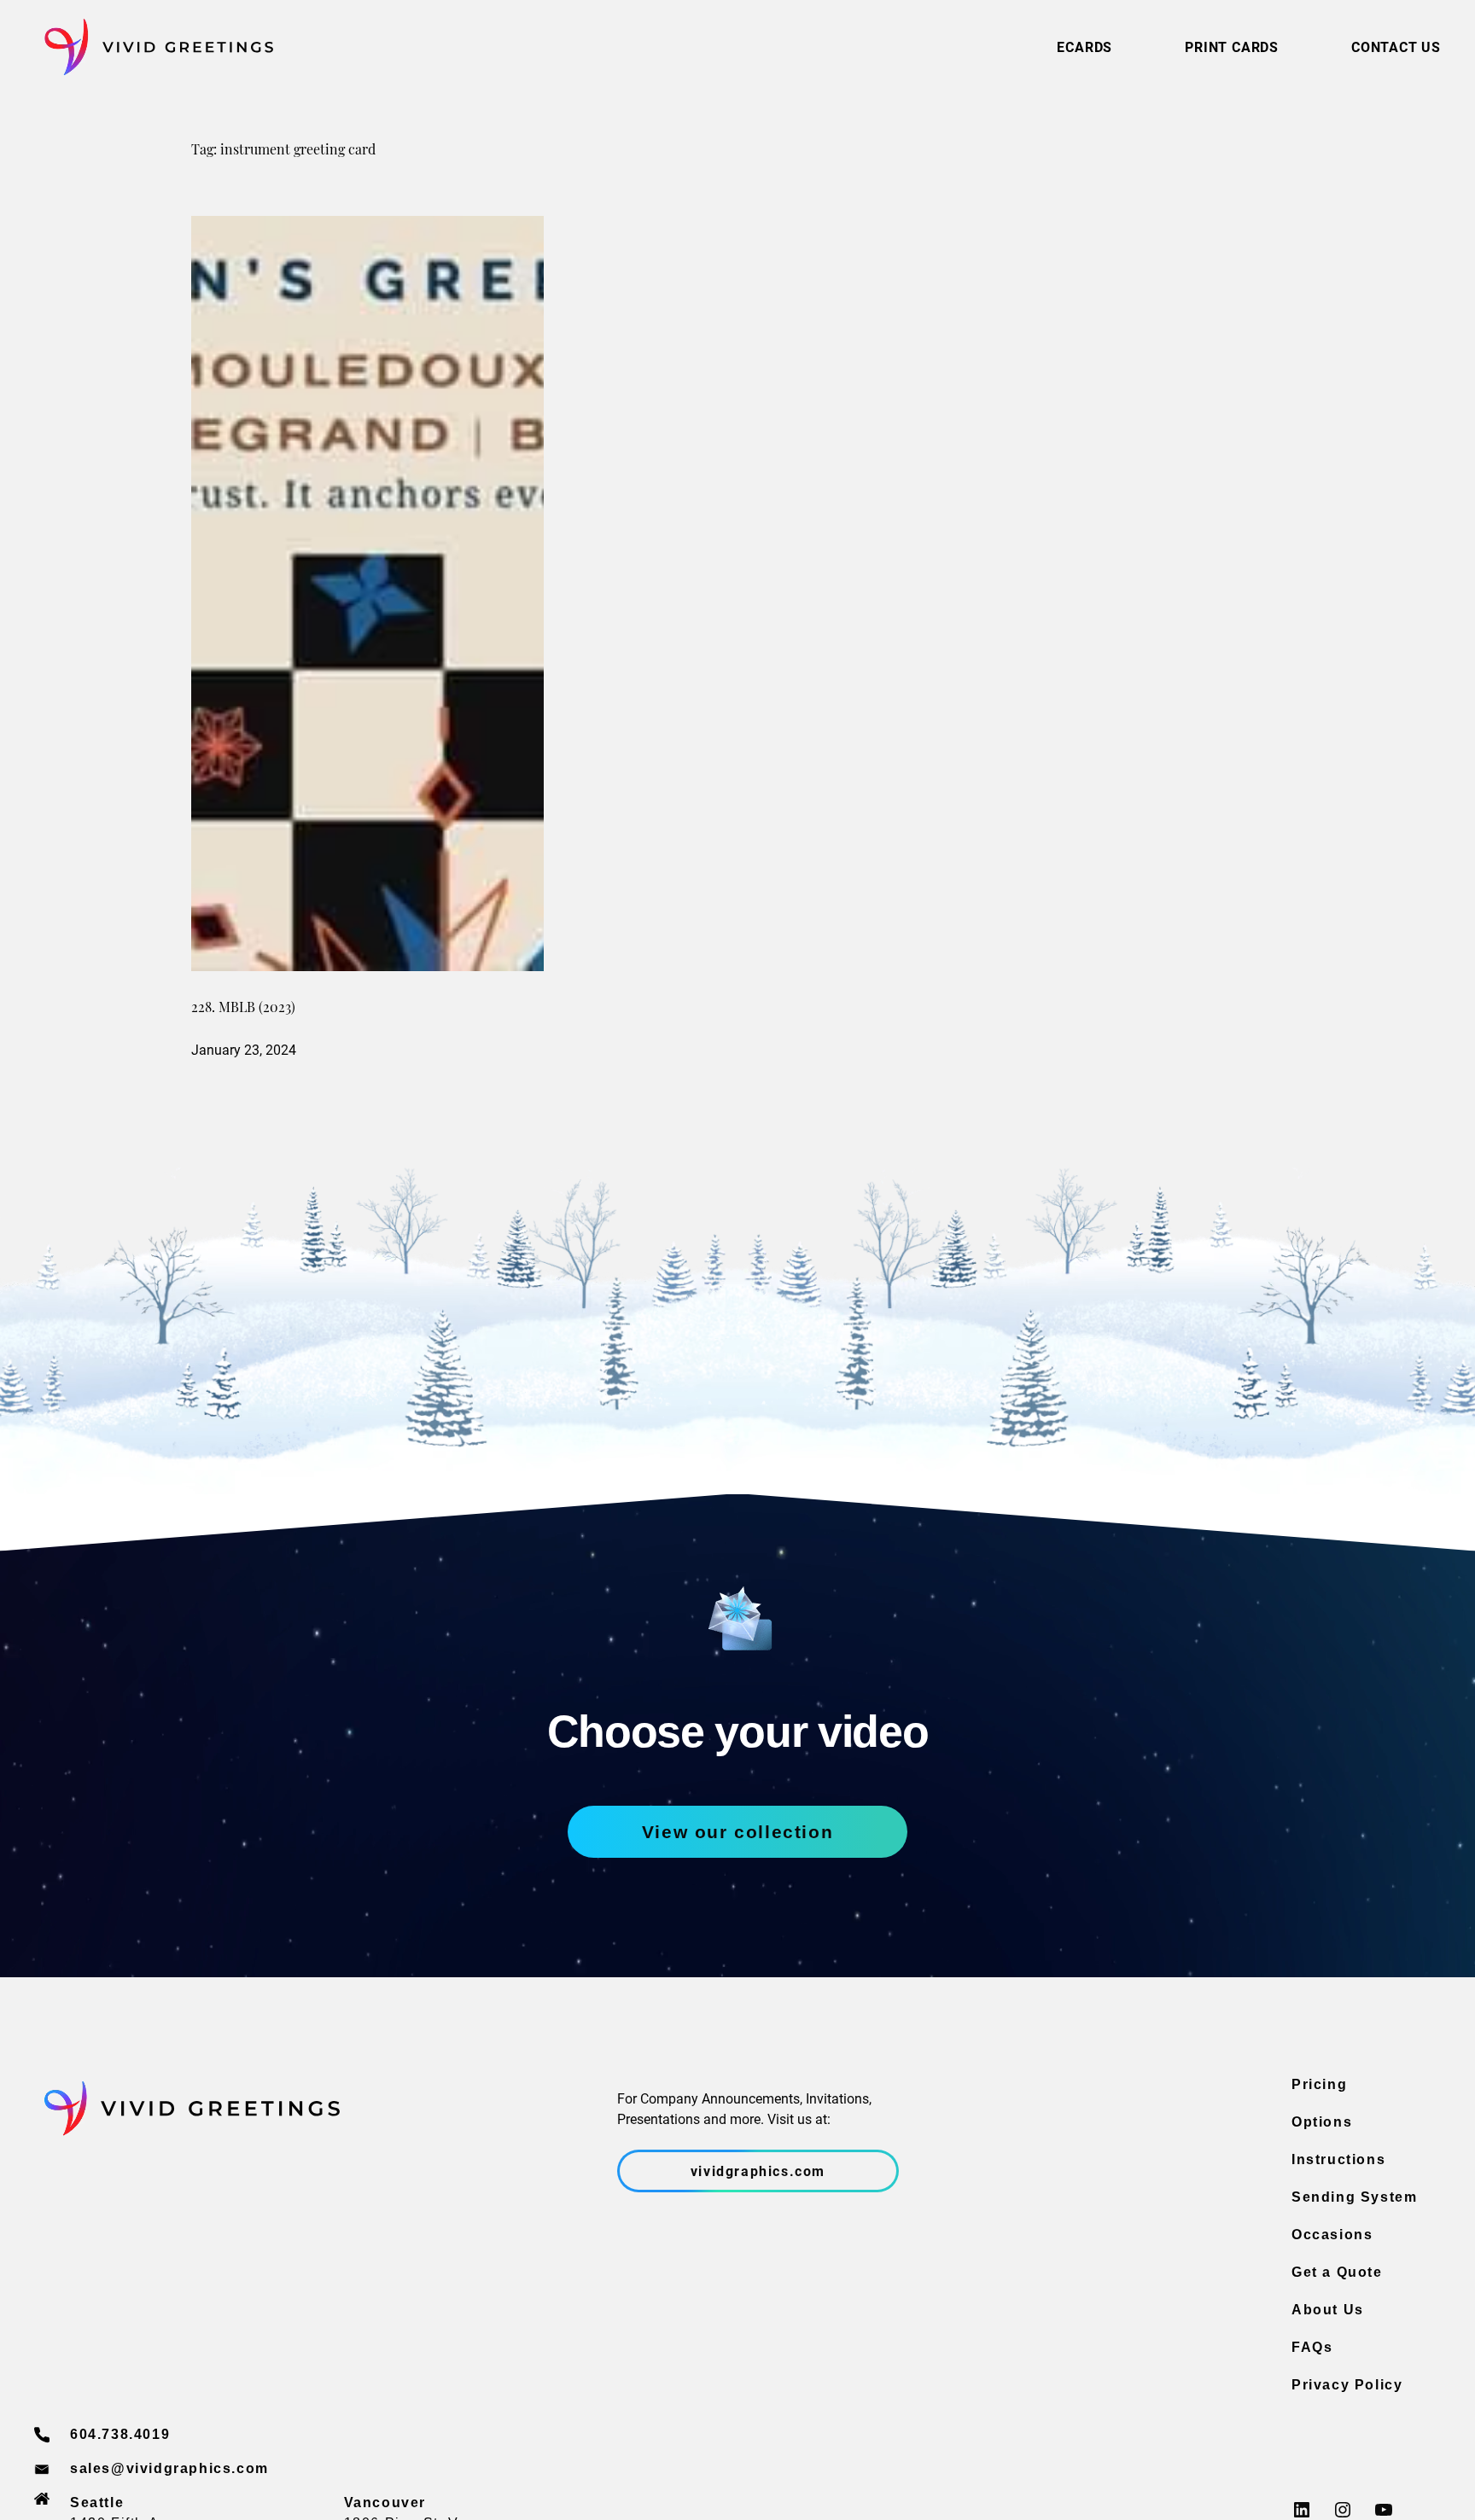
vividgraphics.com (758, 2171)
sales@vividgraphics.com (169, 2468)
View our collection (737, 1832)
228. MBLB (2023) (243, 1009)
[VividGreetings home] (154, 47)
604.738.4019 (120, 2434)
